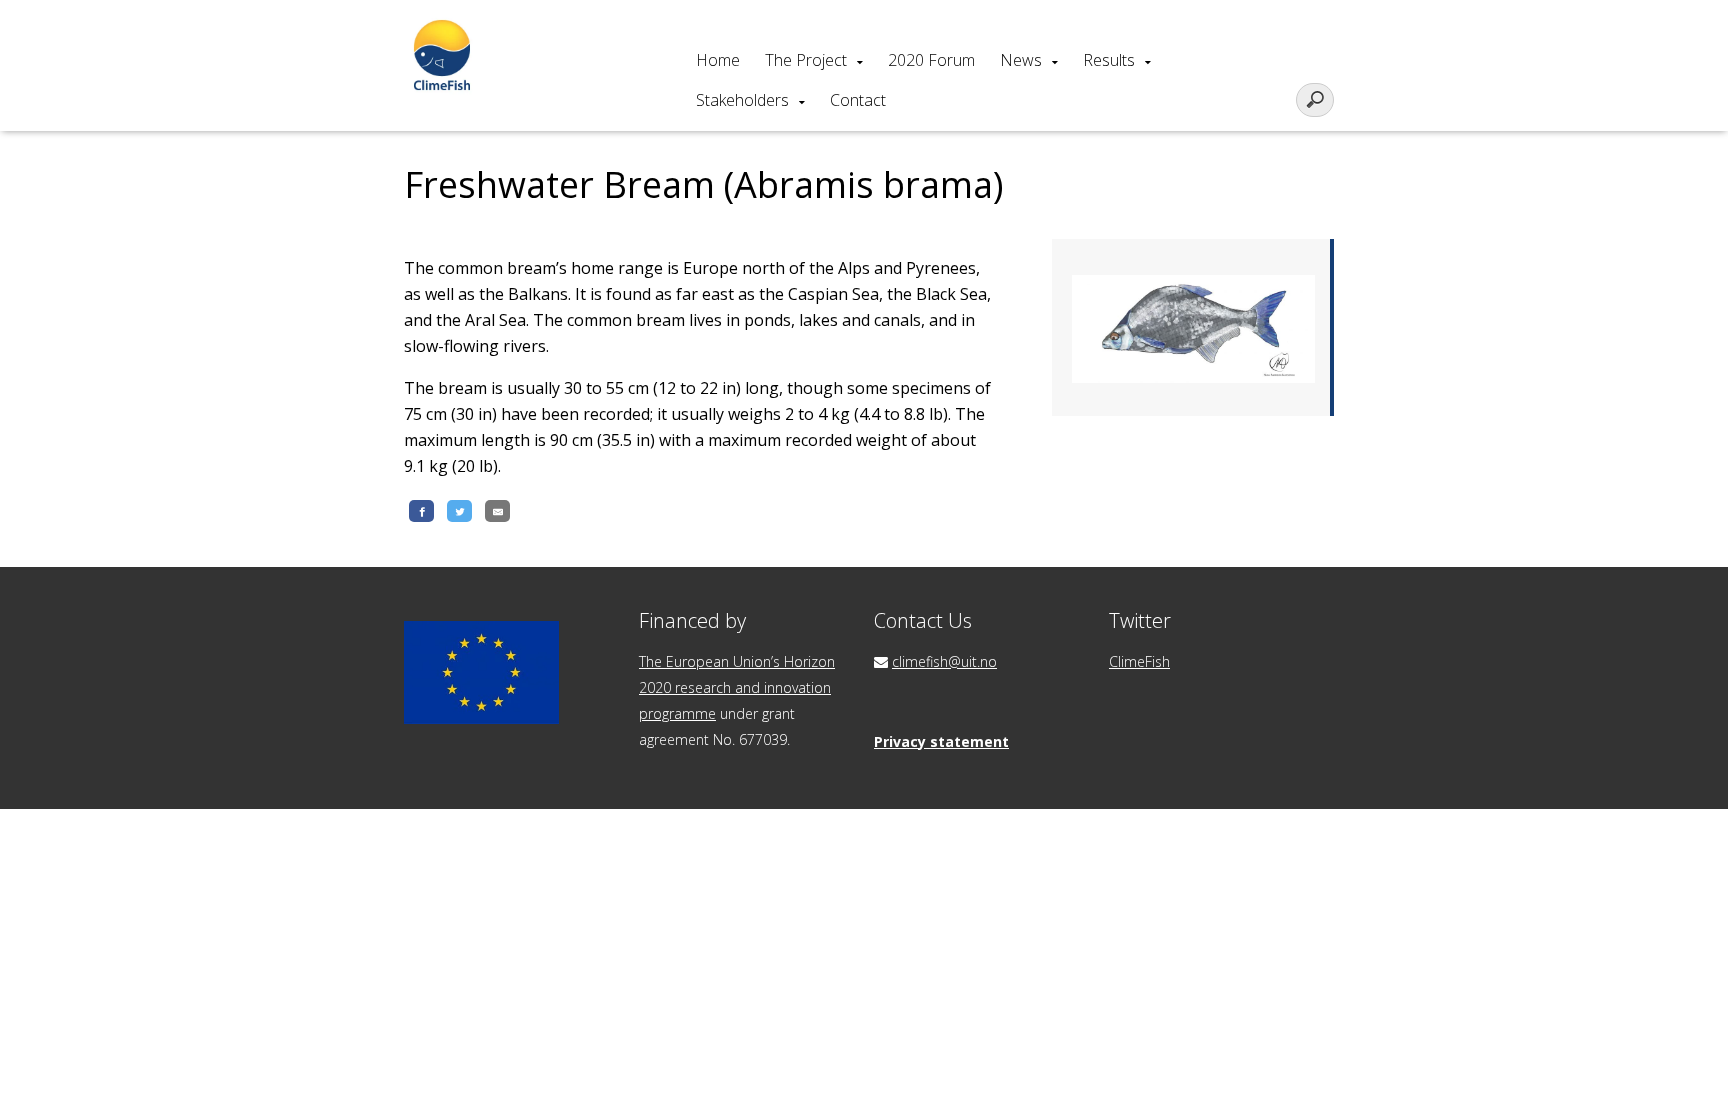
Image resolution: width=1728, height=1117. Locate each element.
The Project (806, 60)
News (1021, 60)
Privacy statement (941, 741)
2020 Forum (931, 60)
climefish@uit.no (944, 661)
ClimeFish (1139, 661)
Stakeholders (742, 100)
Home (718, 60)
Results (1109, 60)
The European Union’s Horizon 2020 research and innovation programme (737, 687)
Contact (858, 100)
